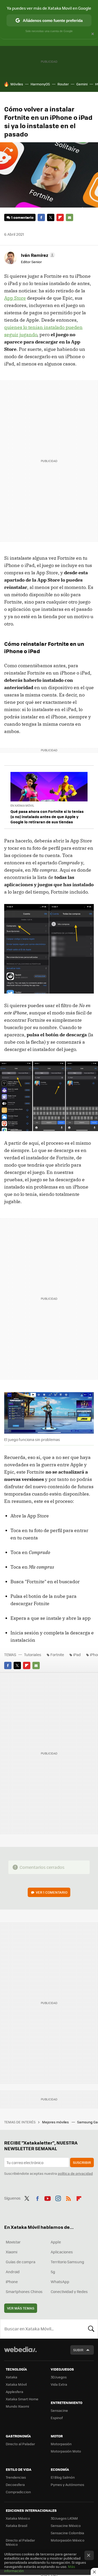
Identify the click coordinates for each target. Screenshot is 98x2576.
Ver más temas (21, 2308)
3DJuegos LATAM (64, 2518)
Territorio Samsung (67, 2262)
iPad (77, 1655)
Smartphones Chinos (24, 2291)
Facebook (41, 217)
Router (63, 84)
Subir (78, 2350)
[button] (37, 255)
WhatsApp (60, 2282)
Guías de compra (21, 2262)
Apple (56, 2242)
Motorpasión (61, 2444)
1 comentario (22, 217)
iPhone (12, 2282)
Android (13, 2272)
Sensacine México (66, 2525)
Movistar (13, 2242)
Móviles (17, 84)
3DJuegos (59, 2377)
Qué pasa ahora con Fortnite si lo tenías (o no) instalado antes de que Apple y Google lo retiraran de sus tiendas (47, 817)
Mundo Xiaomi (17, 2406)
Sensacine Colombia (67, 2533)
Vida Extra (59, 2384)
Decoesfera (15, 2485)
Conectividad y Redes (69, 2291)
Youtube (48, 2197)
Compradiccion (18, 2492)
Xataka (11, 2377)
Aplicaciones (62, 2252)
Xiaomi (11, 2252)
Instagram (58, 2197)
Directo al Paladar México (20, 2542)
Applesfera (15, 2392)
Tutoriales (33, 1655)
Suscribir (82, 2162)
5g (53, 2272)
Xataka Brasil (16, 2525)
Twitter (51, 217)
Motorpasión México (68, 2540)
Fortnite (57, 1655)
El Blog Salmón (63, 2477)
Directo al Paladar (20, 2444)
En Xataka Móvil (22, 805)
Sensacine (59, 2410)
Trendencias (16, 2477)
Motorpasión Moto (66, 2451)
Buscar (91, 2329)
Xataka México (18, 2518)
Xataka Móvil (16, 2384)
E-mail (70, 217)
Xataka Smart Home (22, 2399)
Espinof (57, 2418)
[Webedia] (20, 2353)
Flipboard (60, 217)
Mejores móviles (56, 2122)
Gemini (82, 84)
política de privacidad (75, 2173)
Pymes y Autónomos (67, 2485)
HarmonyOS (40, 84)
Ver (52, 1892)
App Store (15, 298)
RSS (68, 2197)
